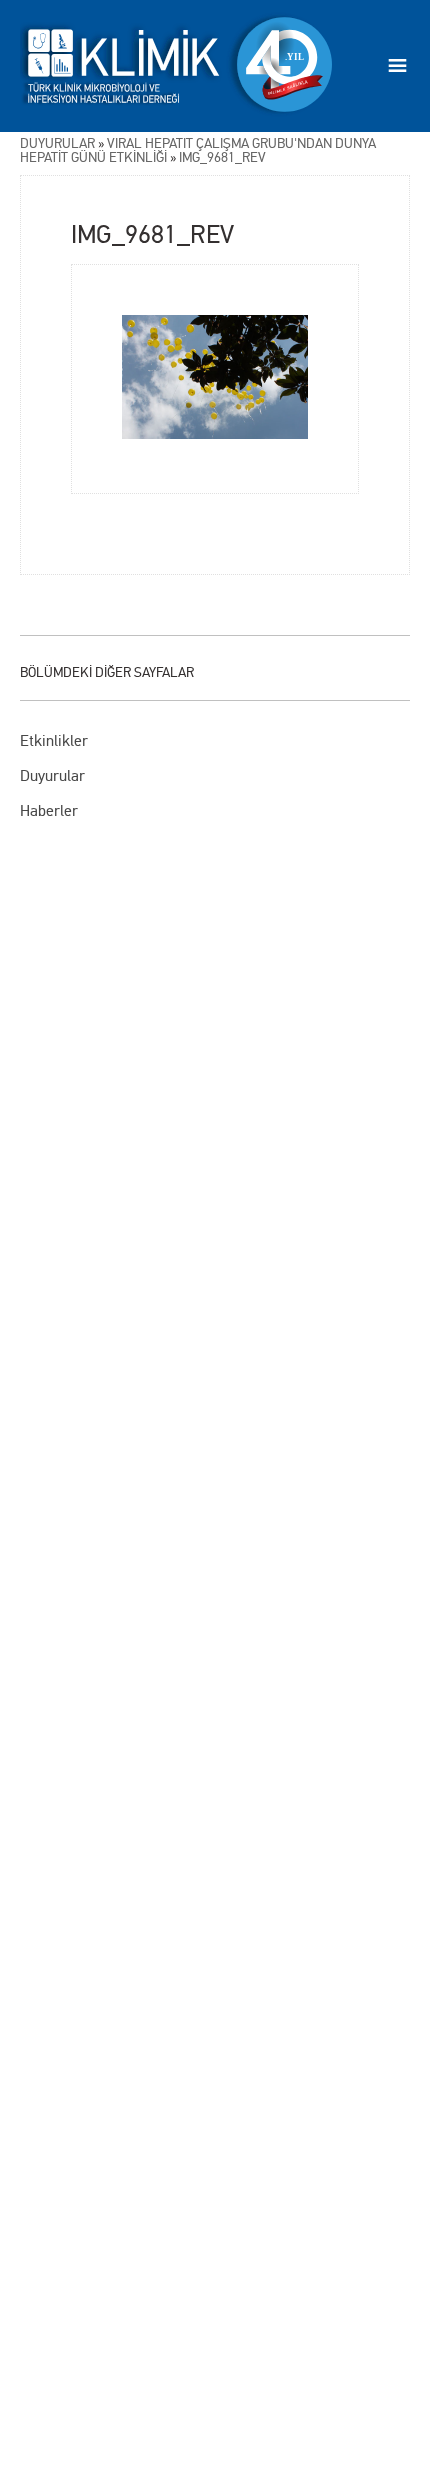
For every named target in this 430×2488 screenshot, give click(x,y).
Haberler (49, 810)
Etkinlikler (54, 740)
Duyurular (52, 775)
